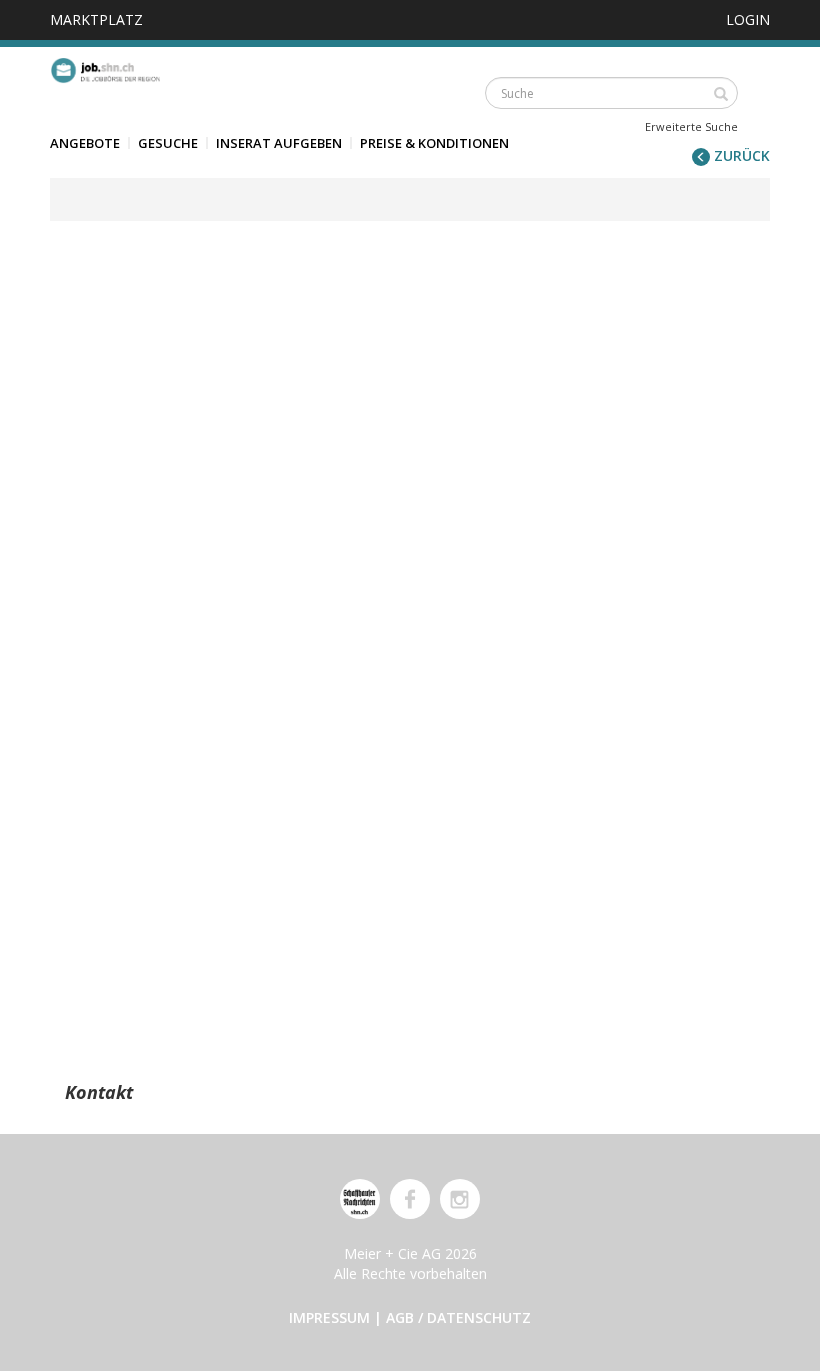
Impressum (329, 1317)
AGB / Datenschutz (458, 1317)
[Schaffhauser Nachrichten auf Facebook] (410, 1199)
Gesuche (168, 143)
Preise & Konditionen (434, 143)
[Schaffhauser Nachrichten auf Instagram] (460, 1199)
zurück (740, 155)
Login (748, 19)
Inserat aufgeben (279, 143)
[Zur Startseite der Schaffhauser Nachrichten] (360, 1199)
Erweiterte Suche (691, 126)
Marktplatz (96, 19)
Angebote (85, 143)
